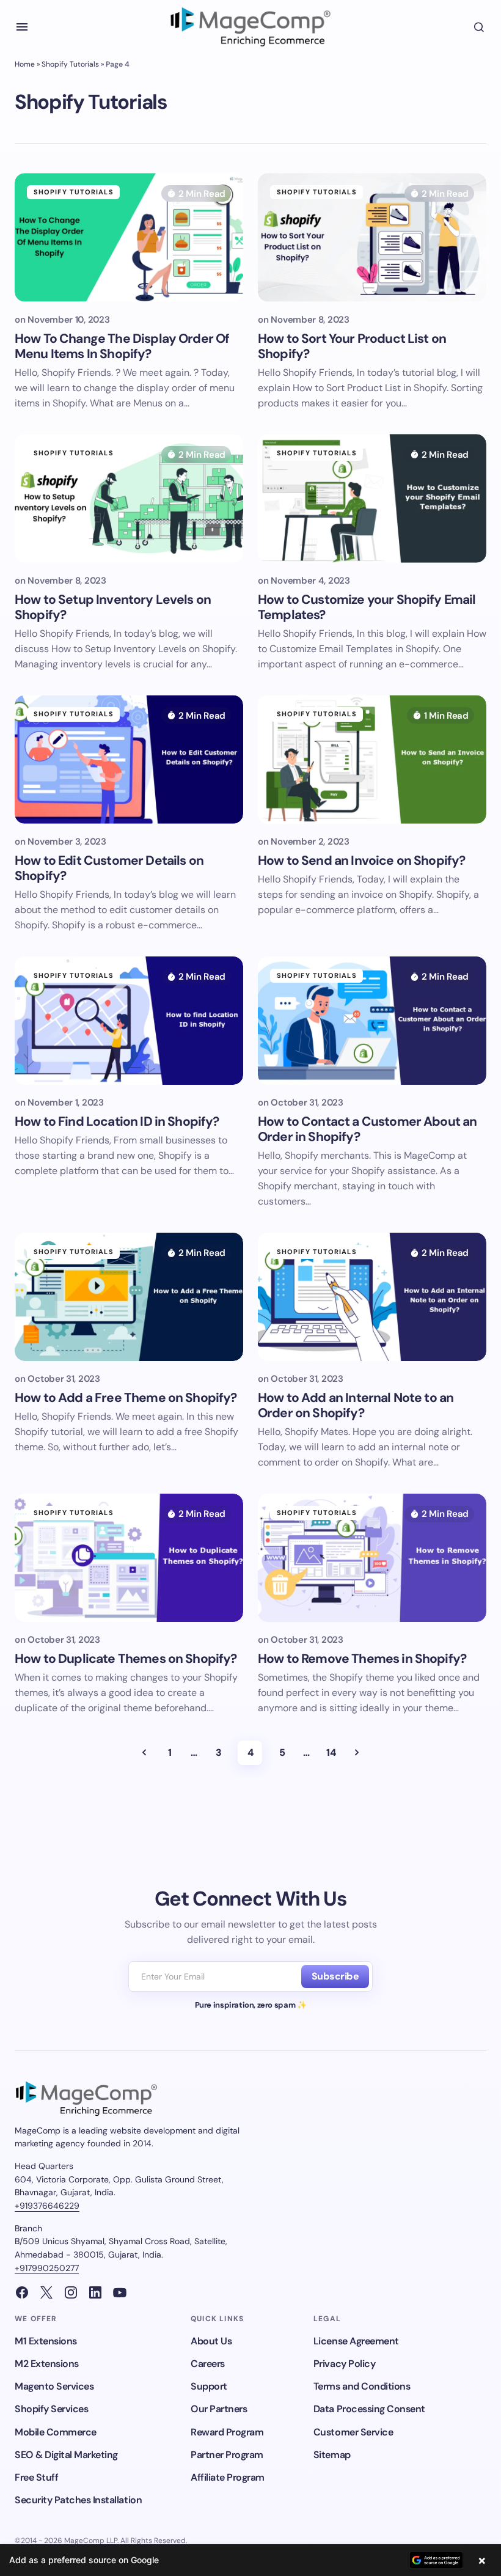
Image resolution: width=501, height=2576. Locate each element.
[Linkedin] (95, 2292)
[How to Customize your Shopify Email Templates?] (372, 498)
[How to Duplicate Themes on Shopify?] (129, 1558)
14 (331, 1752)
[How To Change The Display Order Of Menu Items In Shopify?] (129, 237)
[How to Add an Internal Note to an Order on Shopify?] (372, 1297)
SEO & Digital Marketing (66, 2455)
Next (357, 1753)
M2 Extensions (47, 2364)
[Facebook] (22, 2292)
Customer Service (353, 2432)
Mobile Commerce (56, 2432)
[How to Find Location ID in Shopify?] (129, 1021)
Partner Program (227, 2455)
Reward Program (227, 2432)
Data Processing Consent (369, 2409)
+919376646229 (47, 2206)
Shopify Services (51, 2409)
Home (25, 64)
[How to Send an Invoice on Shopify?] (372, 759)
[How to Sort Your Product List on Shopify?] (372, 237)
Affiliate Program (228, 2477)
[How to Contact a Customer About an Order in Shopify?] (372, 1021)
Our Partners (219, 2409)
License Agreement (356, 2341)
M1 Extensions (46, 2341)
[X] (46, 2292)
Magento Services (54, 2386)
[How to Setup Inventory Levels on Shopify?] (129, 498)
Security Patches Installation (78, 2500)
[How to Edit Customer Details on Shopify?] (129, 759)
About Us (211, 2341)
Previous (144, 1753)
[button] (22, 27)
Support (209, 2386)
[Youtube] (120, 2292)
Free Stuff (36, 2477)
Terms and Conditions (362, 2386)
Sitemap (332, 2455)
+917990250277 (47, 2268)
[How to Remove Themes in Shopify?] (372, 1558)
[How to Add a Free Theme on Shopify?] (129, 1297)
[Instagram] (71, 2292)
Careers (208, 2364)
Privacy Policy (344, 2364)
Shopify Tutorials (70, 64)
